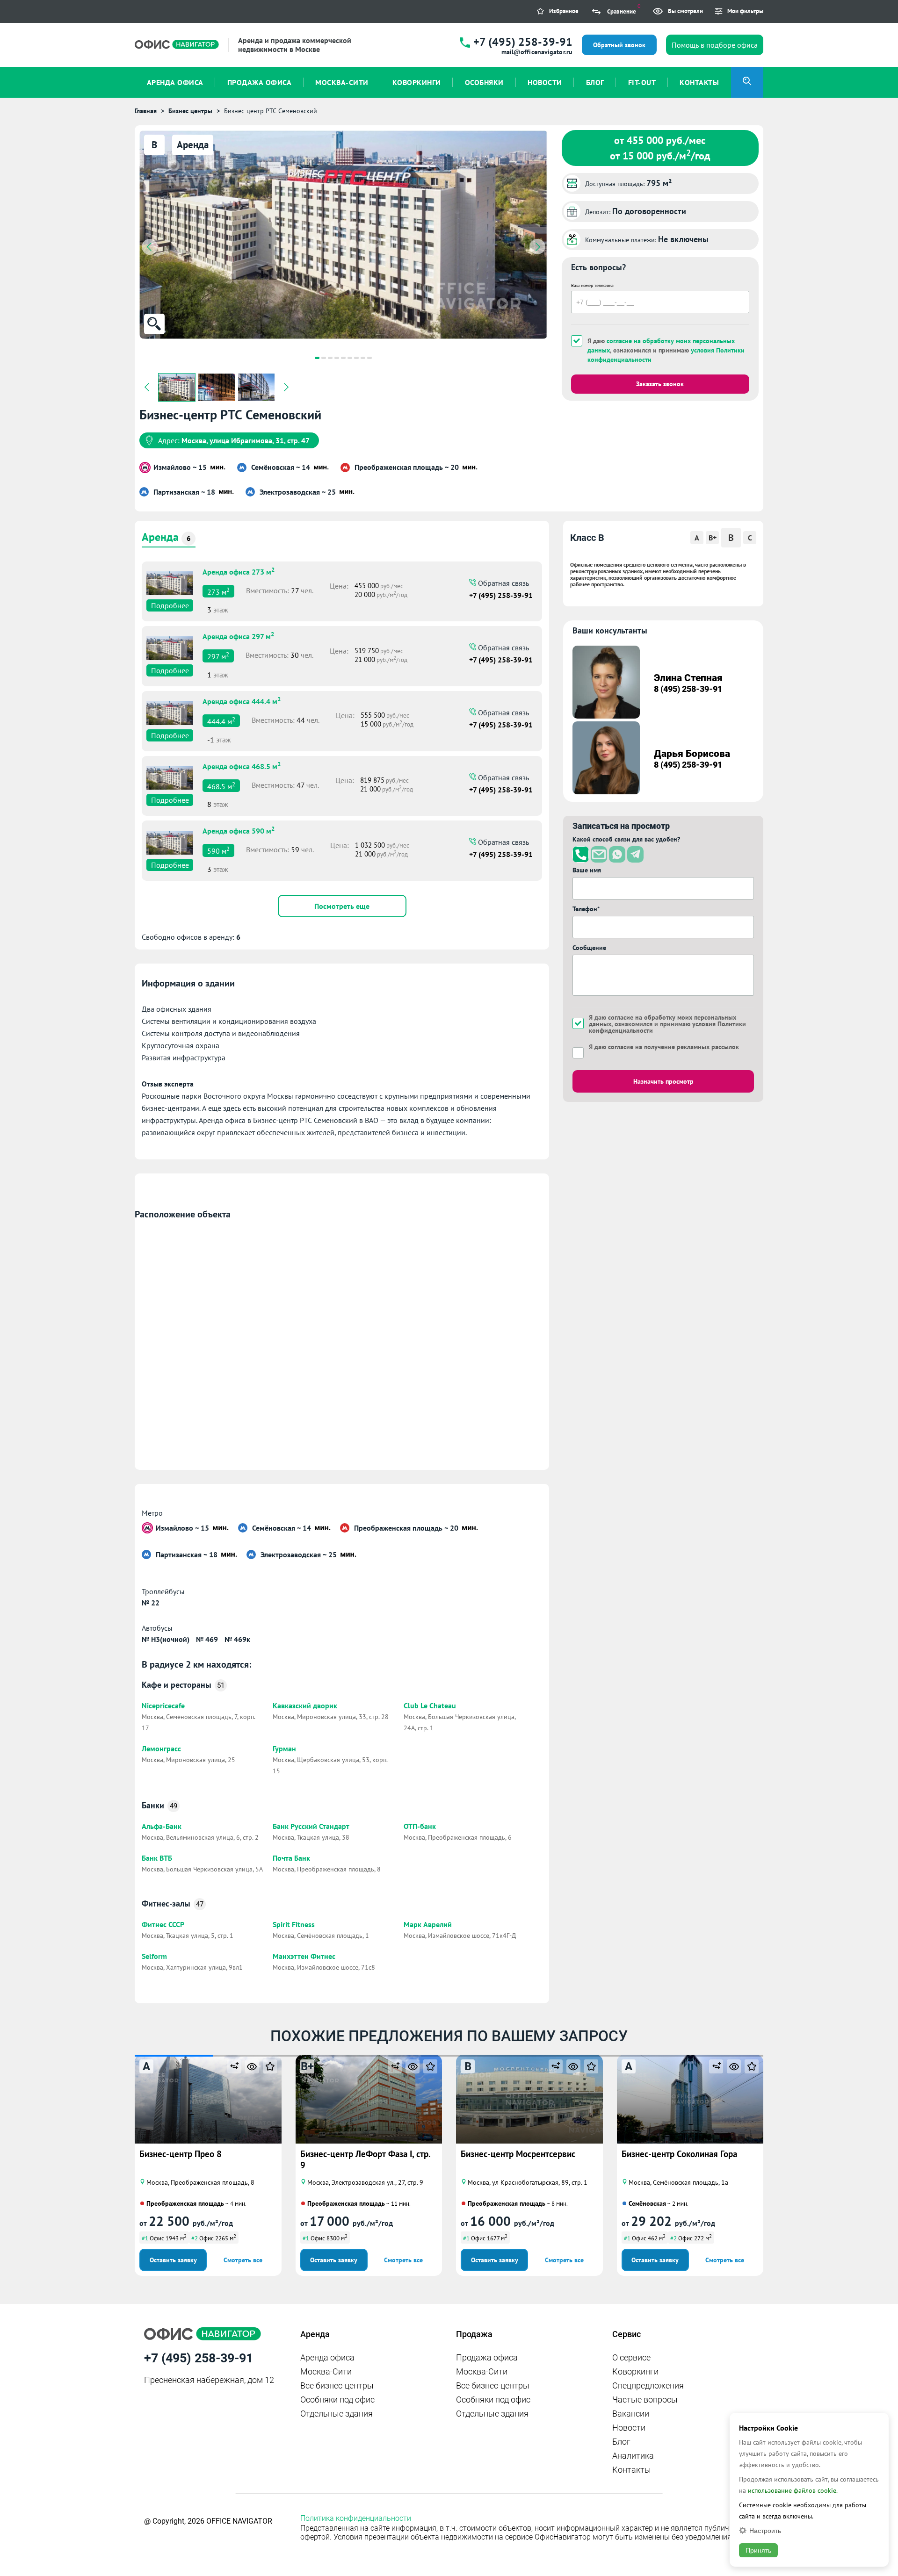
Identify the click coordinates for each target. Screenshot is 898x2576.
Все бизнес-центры (337, 2385)
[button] (317, 358)
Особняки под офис (337, 2400)
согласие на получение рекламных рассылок (673, 1047)
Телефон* (586, 909)
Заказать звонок (660, 384)
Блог (621, 2442)
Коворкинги (635, 2371)
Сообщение (589, 948)
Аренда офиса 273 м (239, 571)
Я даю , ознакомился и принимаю (666, 350)
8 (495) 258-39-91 (688, 689)
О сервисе (631, 2357)
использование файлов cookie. (793, 2490)
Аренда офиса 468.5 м (242, 765)
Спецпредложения (648, 2385)
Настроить (765, 2530)
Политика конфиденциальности (356, 2518)
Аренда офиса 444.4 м (242, 700)
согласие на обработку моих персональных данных (663, 1021)
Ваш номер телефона (592, 285)
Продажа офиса (487, 2357)
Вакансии (631, 2414)
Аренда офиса (327, 2357)
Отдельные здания (337, 2414)
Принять (758, 2550)
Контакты (632, 2470)
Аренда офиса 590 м (239, 830)
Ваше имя (587, 870)
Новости (629, 2428)
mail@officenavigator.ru (537, 52)
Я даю (664, 1047)
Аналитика (633, 2456)
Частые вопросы (645, 2400)
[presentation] (150, 247)
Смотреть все (243, 2260)
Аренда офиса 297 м (238, 635)
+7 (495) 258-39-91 (523, 42)
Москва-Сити (326, 2371)
